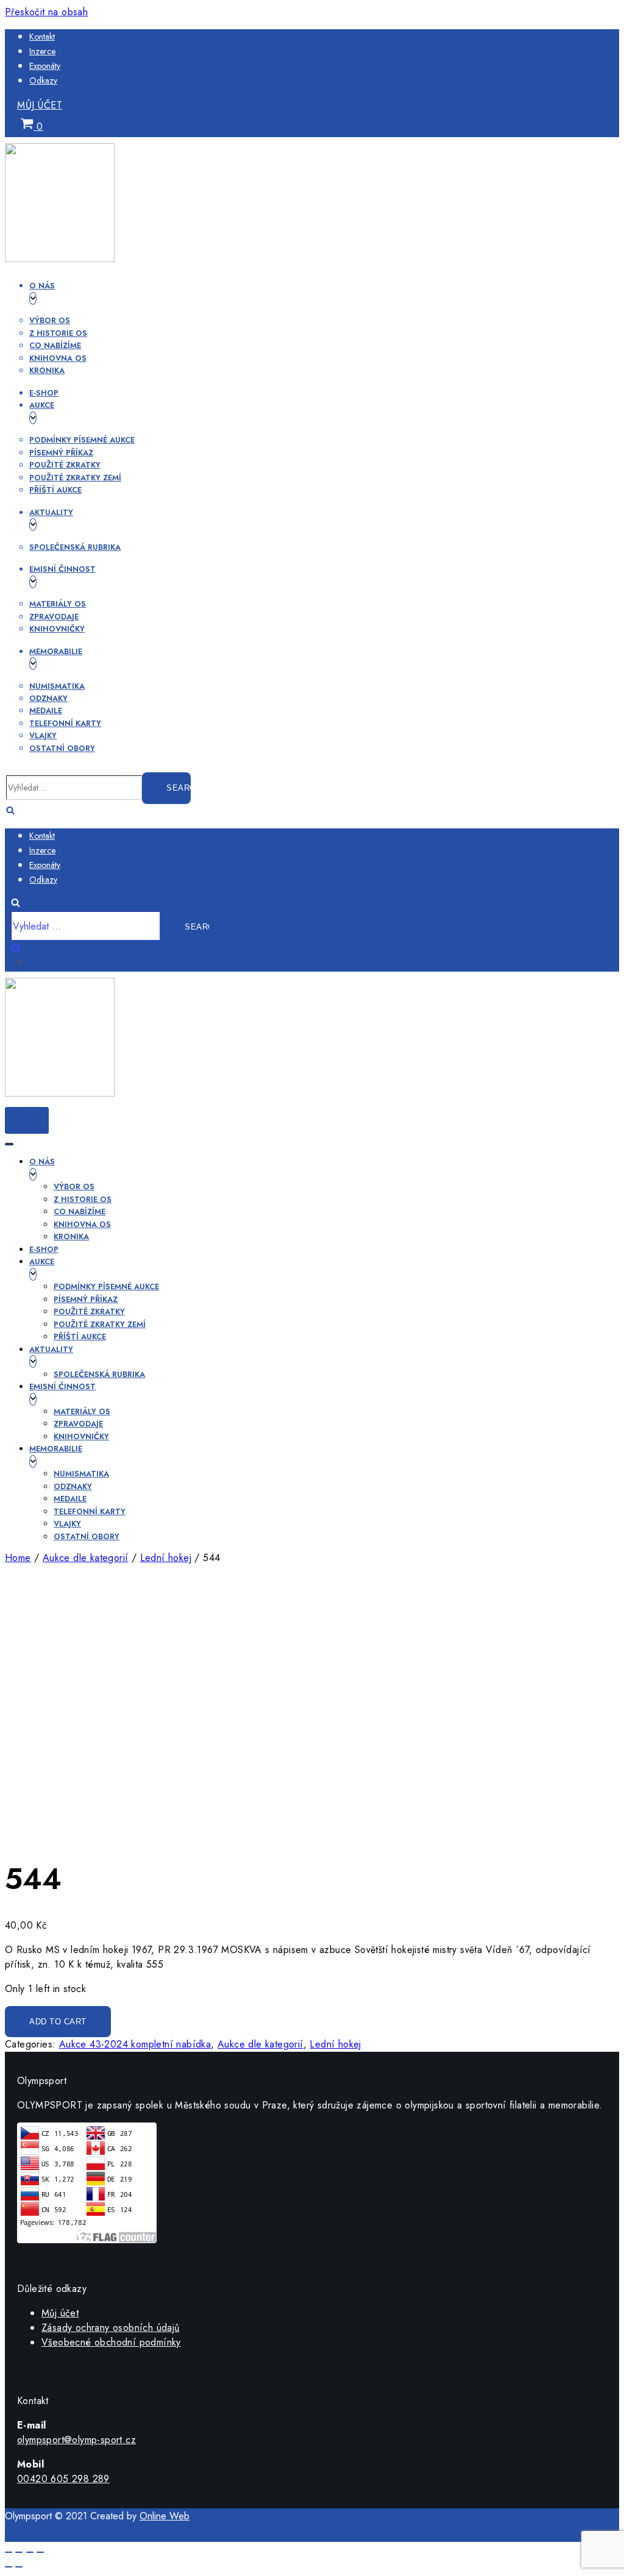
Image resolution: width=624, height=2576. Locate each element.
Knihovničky (57, 629)
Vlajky (43, 735)
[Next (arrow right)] (19, 2567)
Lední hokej (166, 1558)
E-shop (44, 393)
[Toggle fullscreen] (30, 2552)
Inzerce (42, 51)
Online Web (165, 2516)
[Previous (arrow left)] (9, 2567)
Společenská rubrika (75, 547)
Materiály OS (58, 604)
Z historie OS (58, 333)
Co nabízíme (55, 345)
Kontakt (42, 37)
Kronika (47, 370)
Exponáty (45, 66)
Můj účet (40, 105)
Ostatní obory (62, 748)
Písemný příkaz (61, 453)
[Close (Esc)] (9, 2552)
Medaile (46, 710)
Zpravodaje (54, 617)
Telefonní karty (65, 723)
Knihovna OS (58, 358)
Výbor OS (50, 320)
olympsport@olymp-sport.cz (76, 2440)
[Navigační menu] (9, 1144)
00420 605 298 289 (63, 2479)
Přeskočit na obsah (46, 12)
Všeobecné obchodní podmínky (111, 2342)
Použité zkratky (65, 465)
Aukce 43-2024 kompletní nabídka (135, 2044)
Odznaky (48, 698)
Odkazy (43, 80)
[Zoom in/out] (40, 2552)
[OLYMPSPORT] (60, 259)
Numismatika (57, 686)
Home (18, 1558)
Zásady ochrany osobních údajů (111, 2328)
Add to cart (58, 2022)
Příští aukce (55, 490)
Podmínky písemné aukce (82, 440)
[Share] (19, 2552)
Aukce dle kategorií (86, 1558)
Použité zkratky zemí (75, 478)
